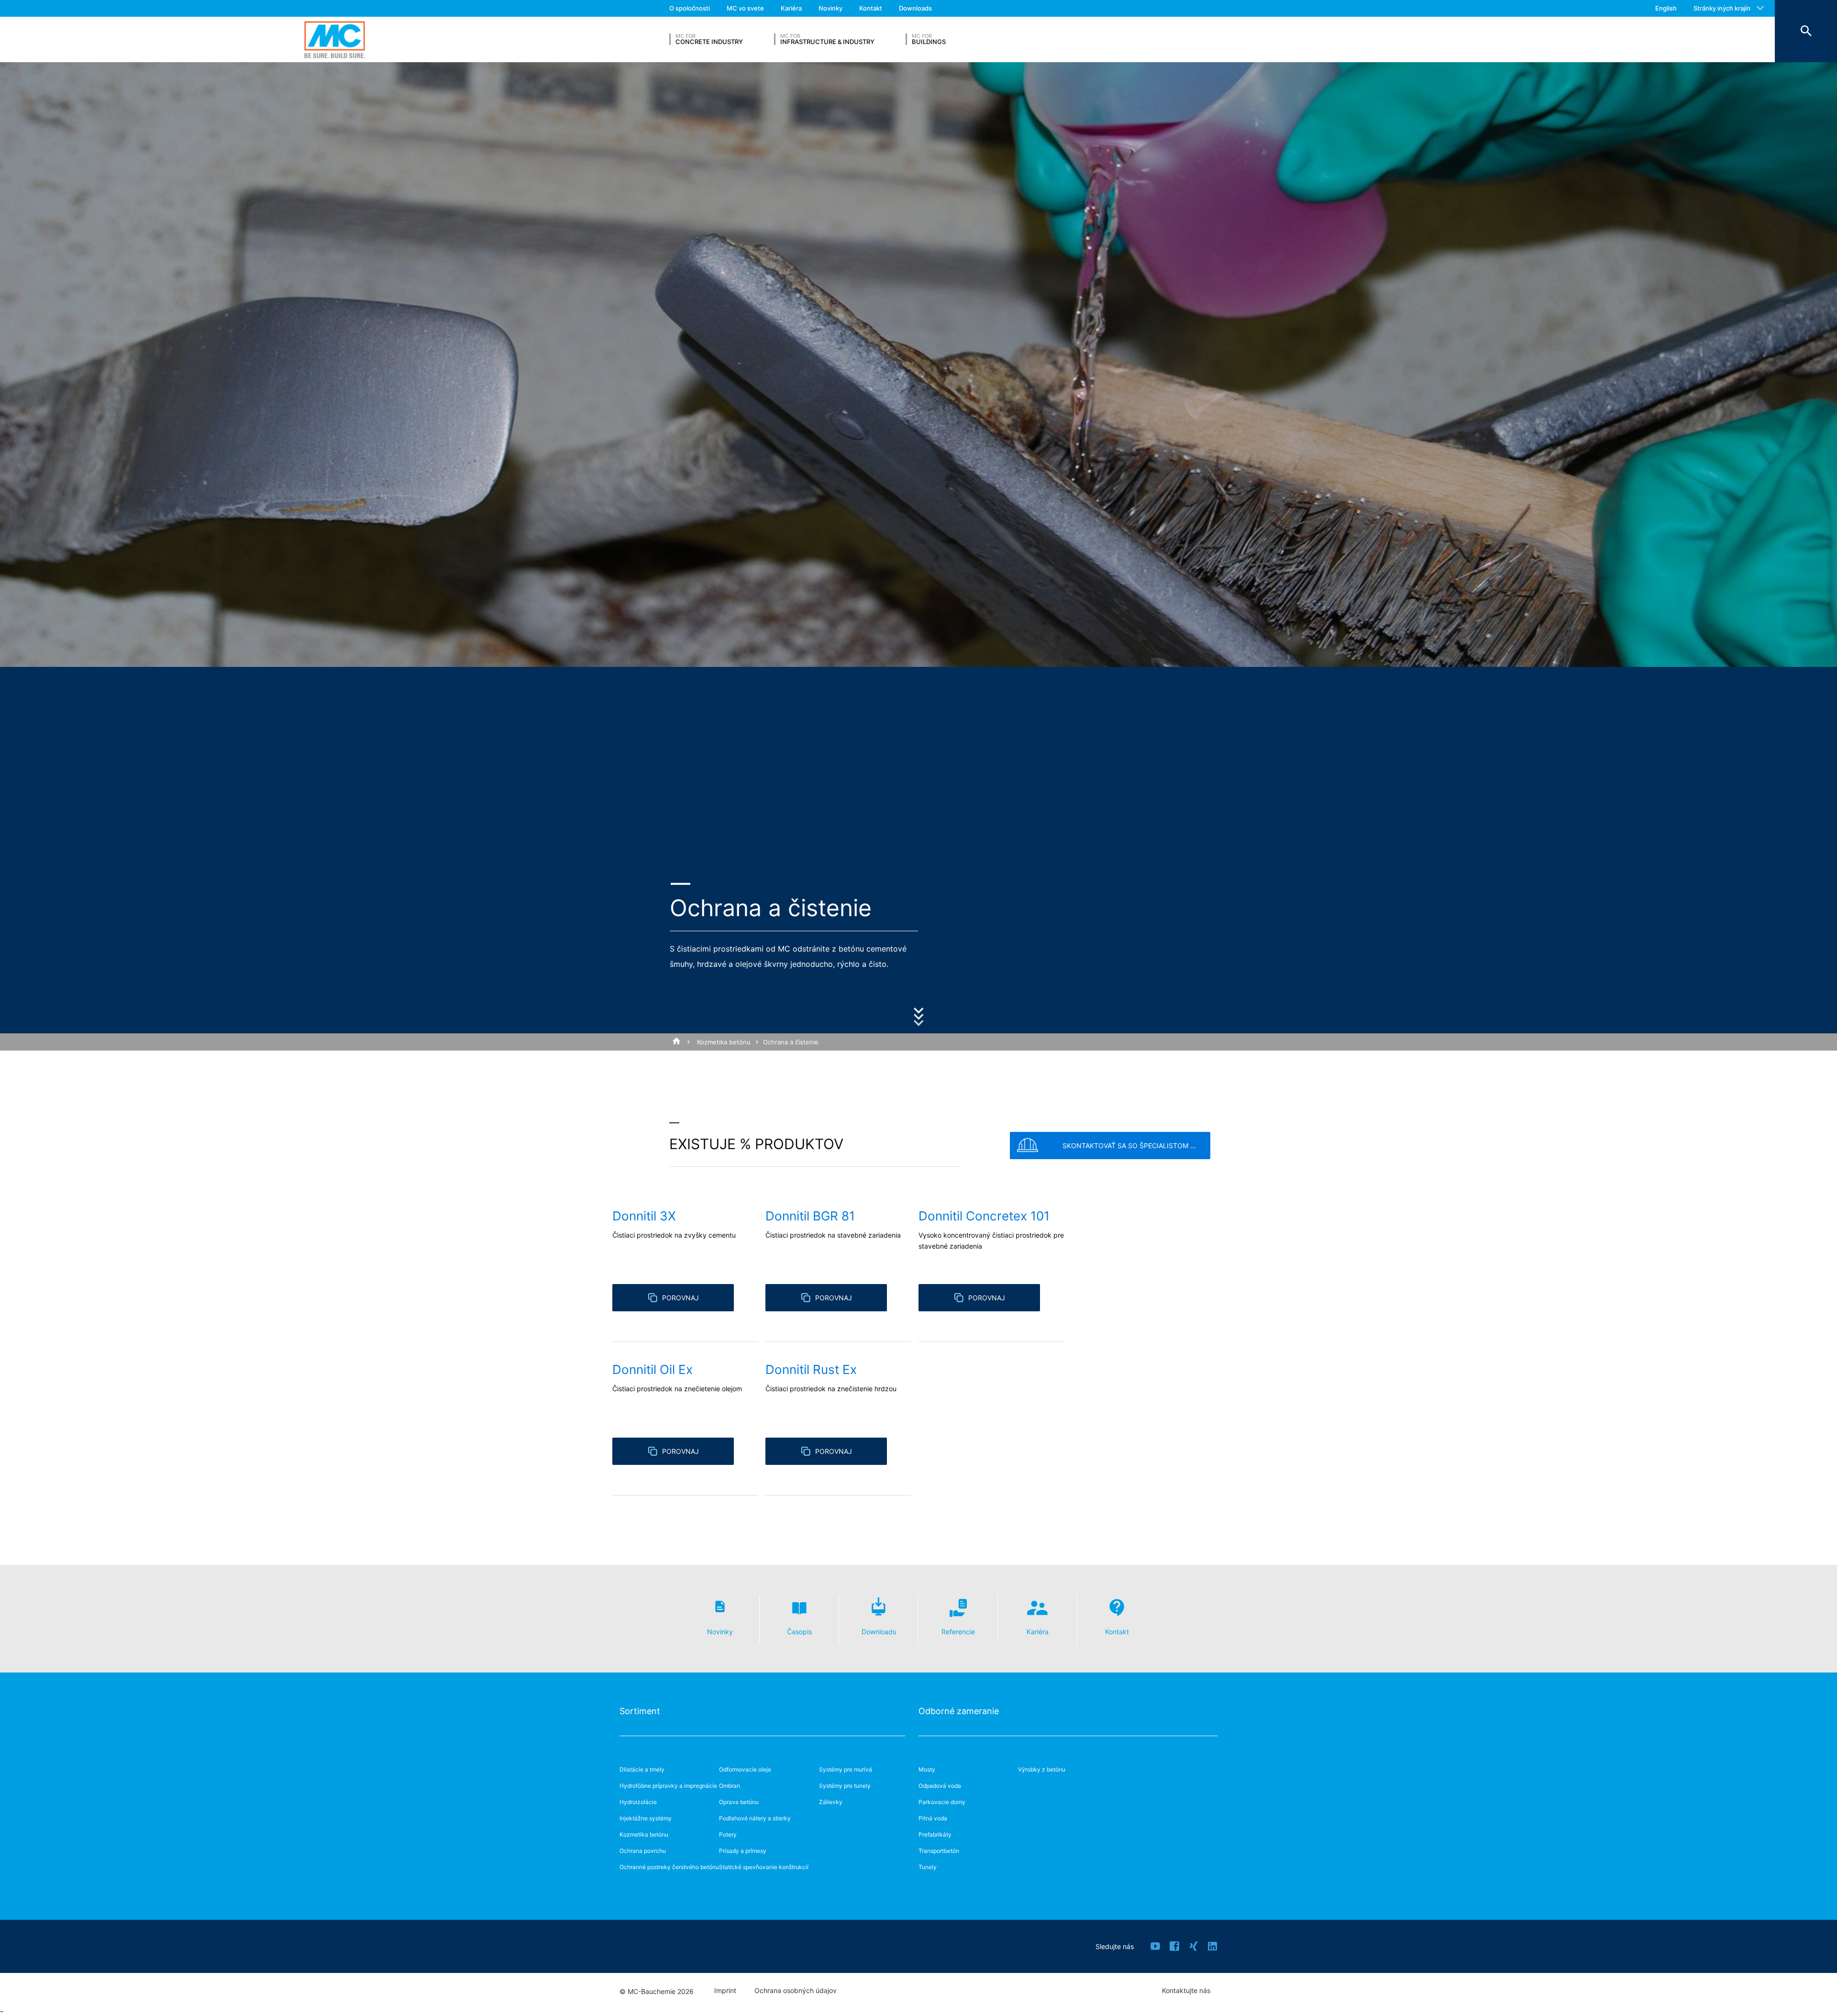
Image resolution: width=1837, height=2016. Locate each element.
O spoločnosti (690, 8)
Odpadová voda (940, 1786)
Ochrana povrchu (643, 1851)
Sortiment (640, 1711)
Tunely (928, 1867)
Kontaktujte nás (1186, 1991)
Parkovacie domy (942, 1802)
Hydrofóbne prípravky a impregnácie (668, 1786)
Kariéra (791, 8)
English (1666, 8)
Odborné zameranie (959, 1711)
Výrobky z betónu (1042, 1769)
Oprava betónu (739, 1802)
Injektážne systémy (646, 1818)
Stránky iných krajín (1722, 8)
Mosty (927, 1769)
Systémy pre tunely (845, 1786)
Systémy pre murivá (846, 1769)
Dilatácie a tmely (642, 1769)
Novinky (830, 8)
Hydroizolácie (638, 1802)
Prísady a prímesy (743, 1851)
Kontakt (871, 8)
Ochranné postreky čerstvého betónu (669, 1867)
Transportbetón (939, 1851)
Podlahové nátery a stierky (755, 1818)
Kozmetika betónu (724, 1042)
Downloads (915, 8)
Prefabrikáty (935, 1834)
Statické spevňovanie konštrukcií (764, 1867)
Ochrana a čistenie (791, 1042)
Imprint (725, 1991)
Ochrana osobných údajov (796, 1991)
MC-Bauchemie (335, 39)
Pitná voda (933, 1818)
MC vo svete (745, 8)
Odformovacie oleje (745, 1769)
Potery (728, 1834)
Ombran (730, 1786)
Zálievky (831, 1802)
